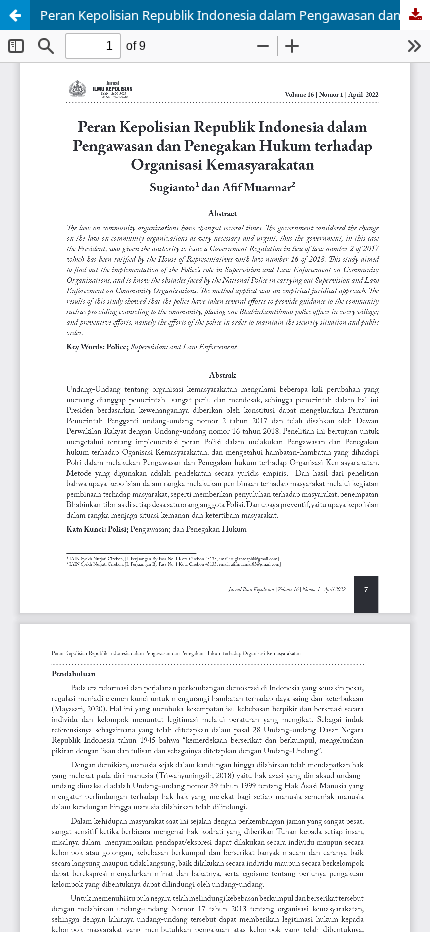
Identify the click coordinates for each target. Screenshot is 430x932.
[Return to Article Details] (15, 15)
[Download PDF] (415, 15)
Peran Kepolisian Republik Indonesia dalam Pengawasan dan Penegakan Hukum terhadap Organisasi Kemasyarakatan (235, 15)
